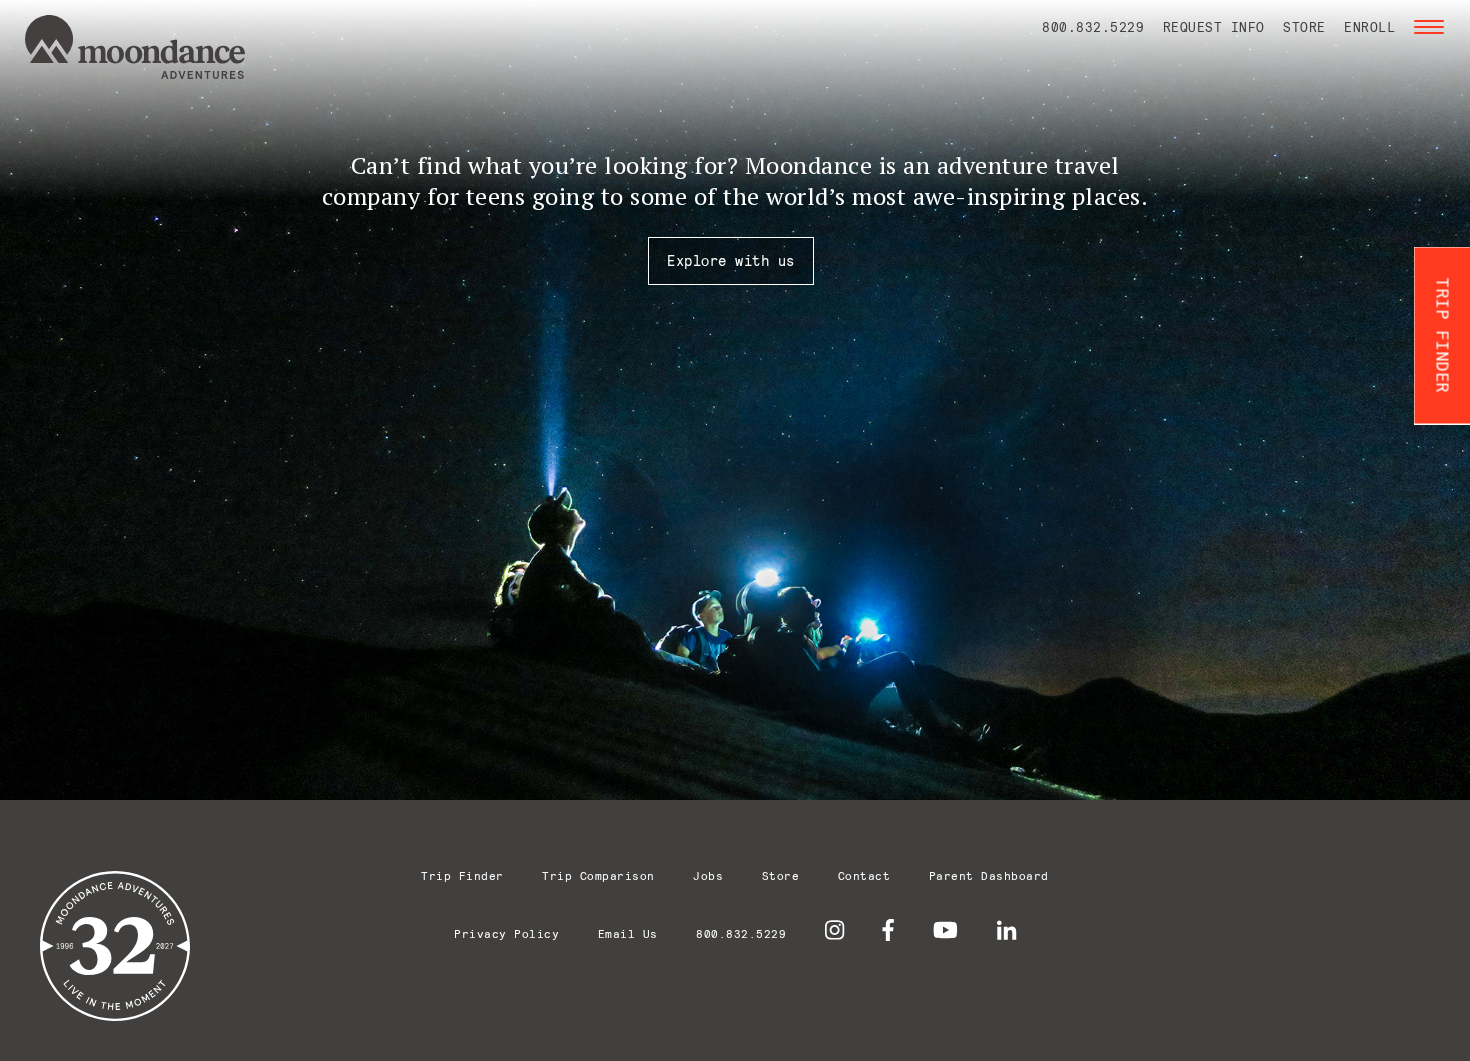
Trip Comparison (598, 875)
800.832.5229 (1093, 27)
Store (1304, 27)
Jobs (708, 875)
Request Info (1214, 27)
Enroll (1369, 27)
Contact (864, 875)
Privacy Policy (506, 933)
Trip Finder (462, 875)
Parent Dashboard (989, 875)
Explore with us (731, 260)
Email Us (628, 933)
